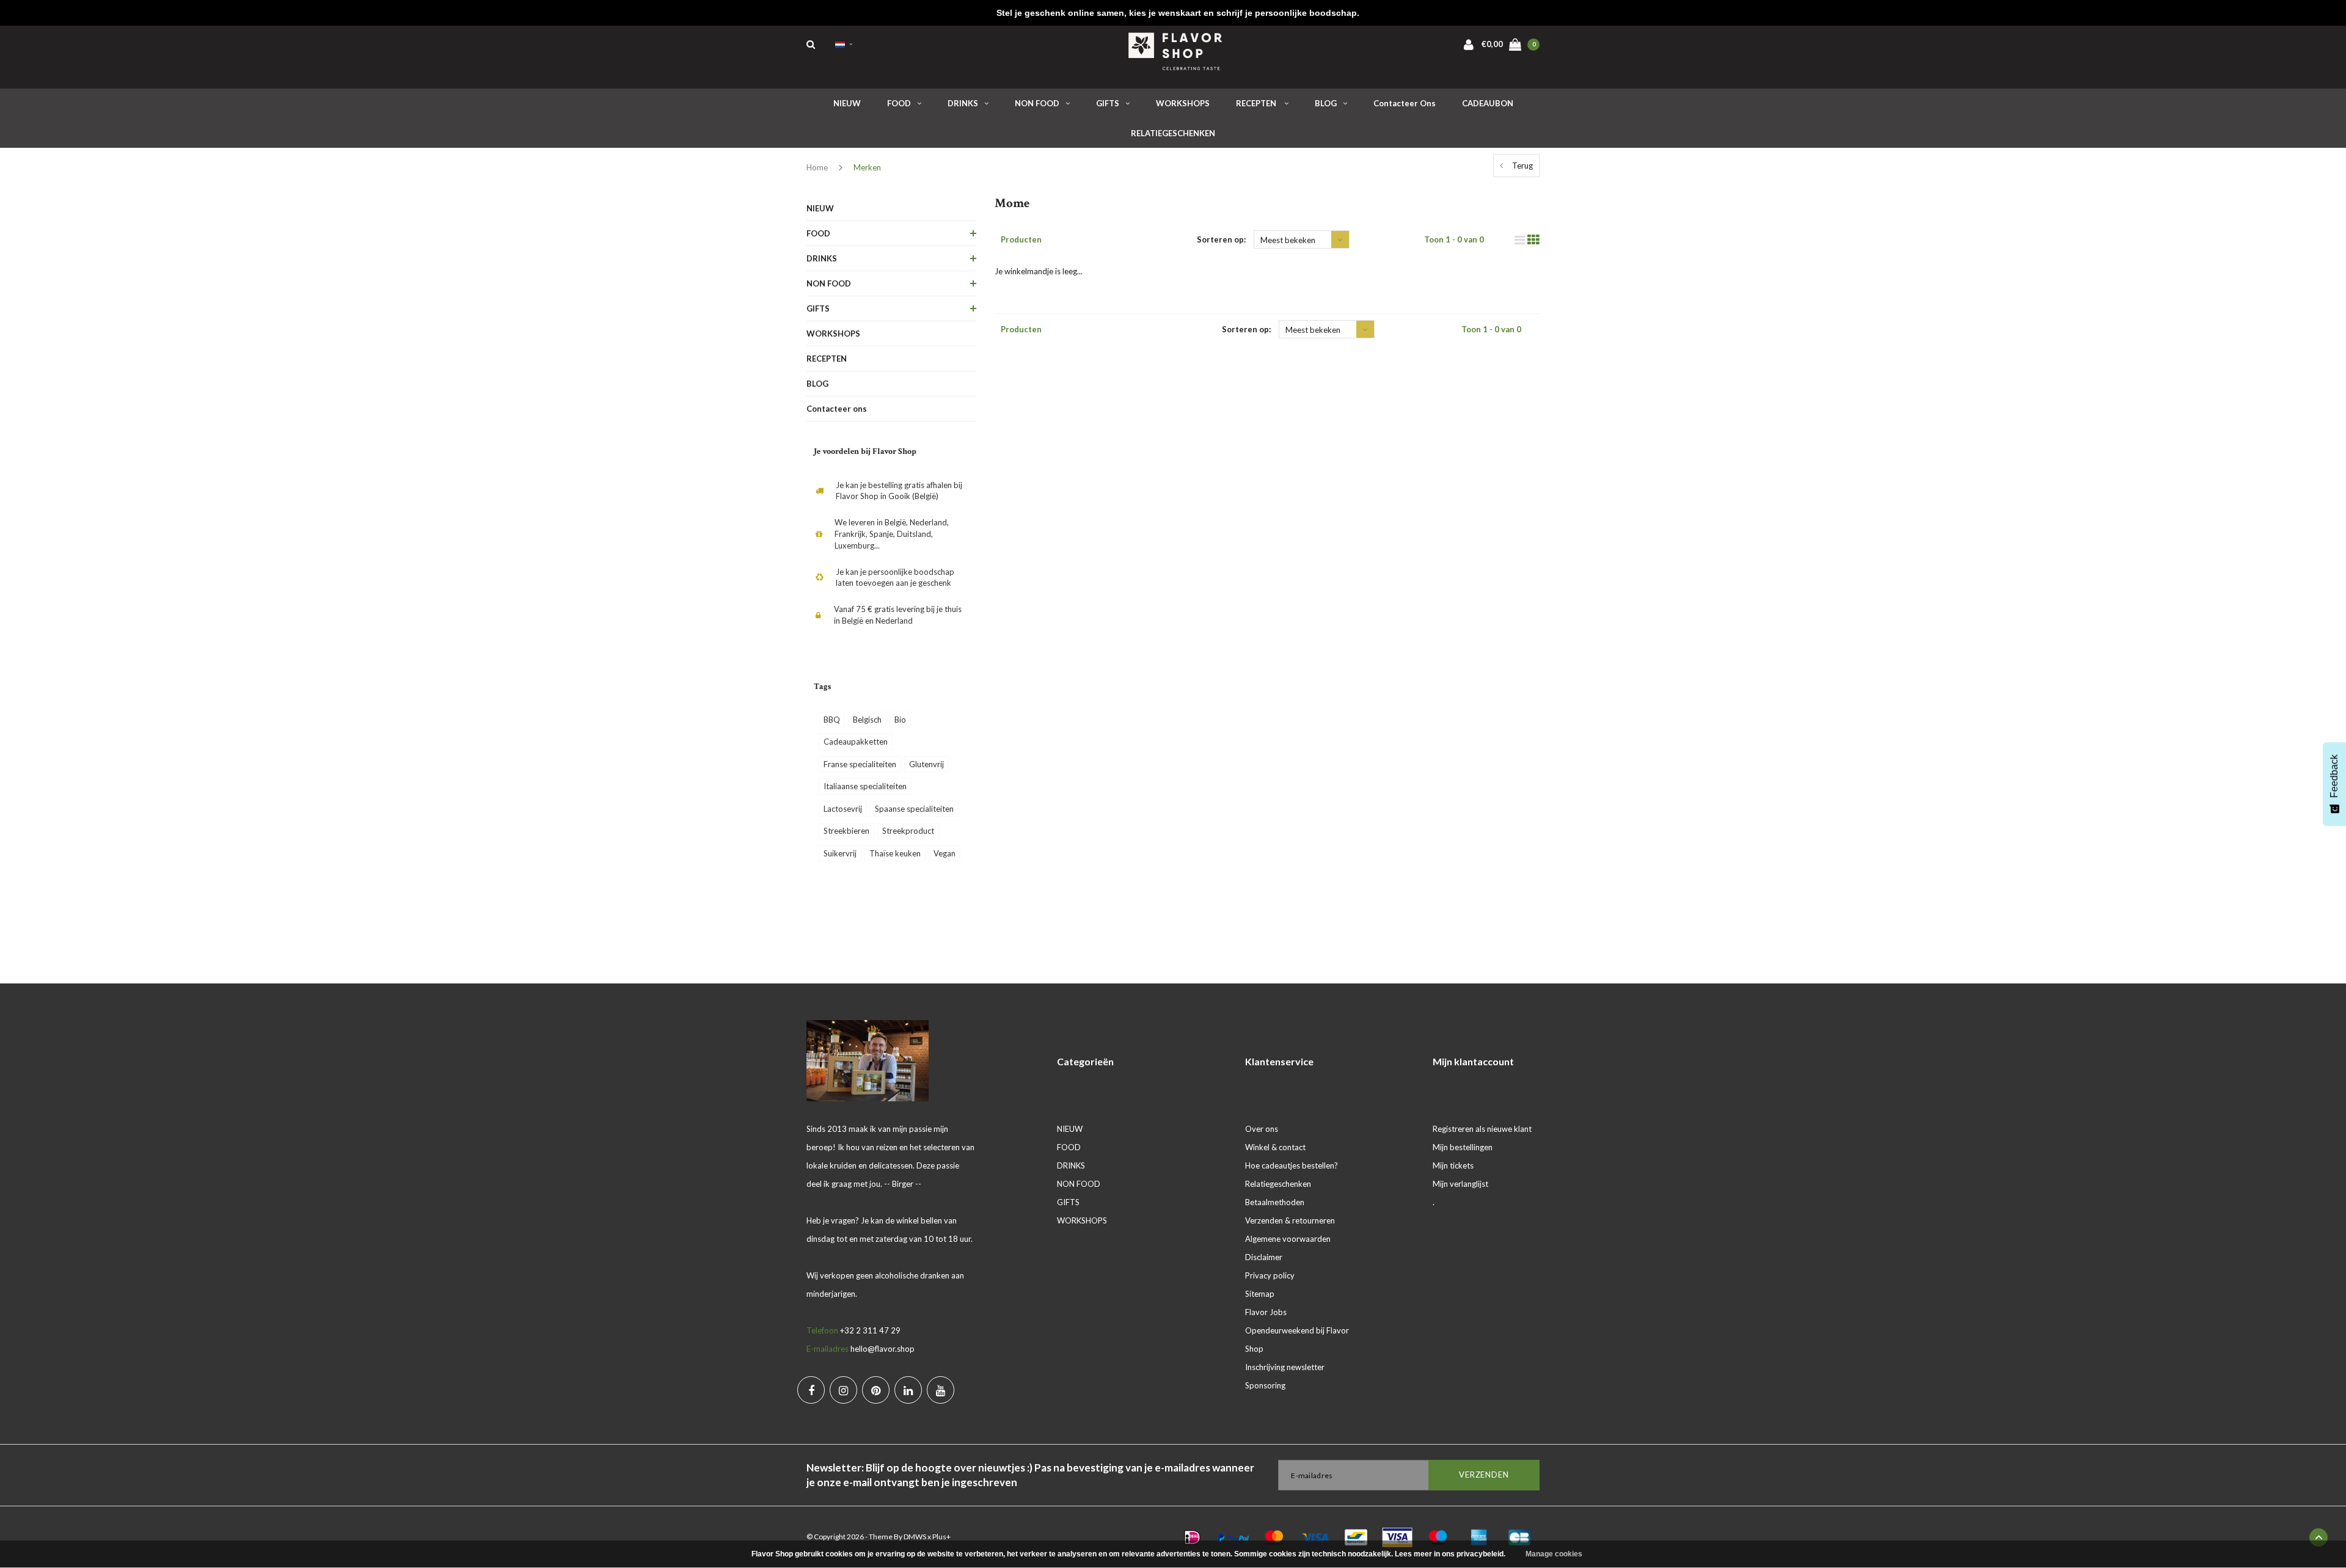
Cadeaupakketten (856, 742)
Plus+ (941, 1537)
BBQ (832, 720)
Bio (900, 720)
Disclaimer (1264, 1257)
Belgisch (867, 720)
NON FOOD (1037, 103)
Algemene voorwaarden (1288, 1239)
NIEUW (847, 103)
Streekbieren (846, 831)
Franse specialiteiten (860, 764)
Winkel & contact (1275, 1147)
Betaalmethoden (1275, 1202)
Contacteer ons (1405, 103)
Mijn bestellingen (1463, 1147)
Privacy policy (1270, 1275)
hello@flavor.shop (882, 1349)
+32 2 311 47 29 (870, 1330)
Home (817, 167)
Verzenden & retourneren (1290, 1220)
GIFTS (1108, 103)
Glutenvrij (926, 764)
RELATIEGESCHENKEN (1173, 133)
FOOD (899, 103)
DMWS (915, 1537)
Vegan (945, 853)
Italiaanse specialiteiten (865, 786)
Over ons (1262, 1129)
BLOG (1326, 103)
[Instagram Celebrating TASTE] (843, 1390)
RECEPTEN (1257, 103)
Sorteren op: (1221, 239)
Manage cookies (1554, 1554)
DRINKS (963, 103)
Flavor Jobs (1266, 1312)
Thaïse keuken (895, 853)
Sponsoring (1265, 1385)
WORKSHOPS (1183, 103)
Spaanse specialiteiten (914, 809)
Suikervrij (840, 853)
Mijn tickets (1453, 1165)
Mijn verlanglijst (1460, 1184)
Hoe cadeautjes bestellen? (1292, 1165)
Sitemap (1260, 1294)
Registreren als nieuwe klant (1482, 1129)
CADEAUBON (1488, 103)
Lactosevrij (843, 809)
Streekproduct (908, 831)
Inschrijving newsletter (1285, 1367)
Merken (867, 167)
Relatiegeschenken (1278, 1184)
